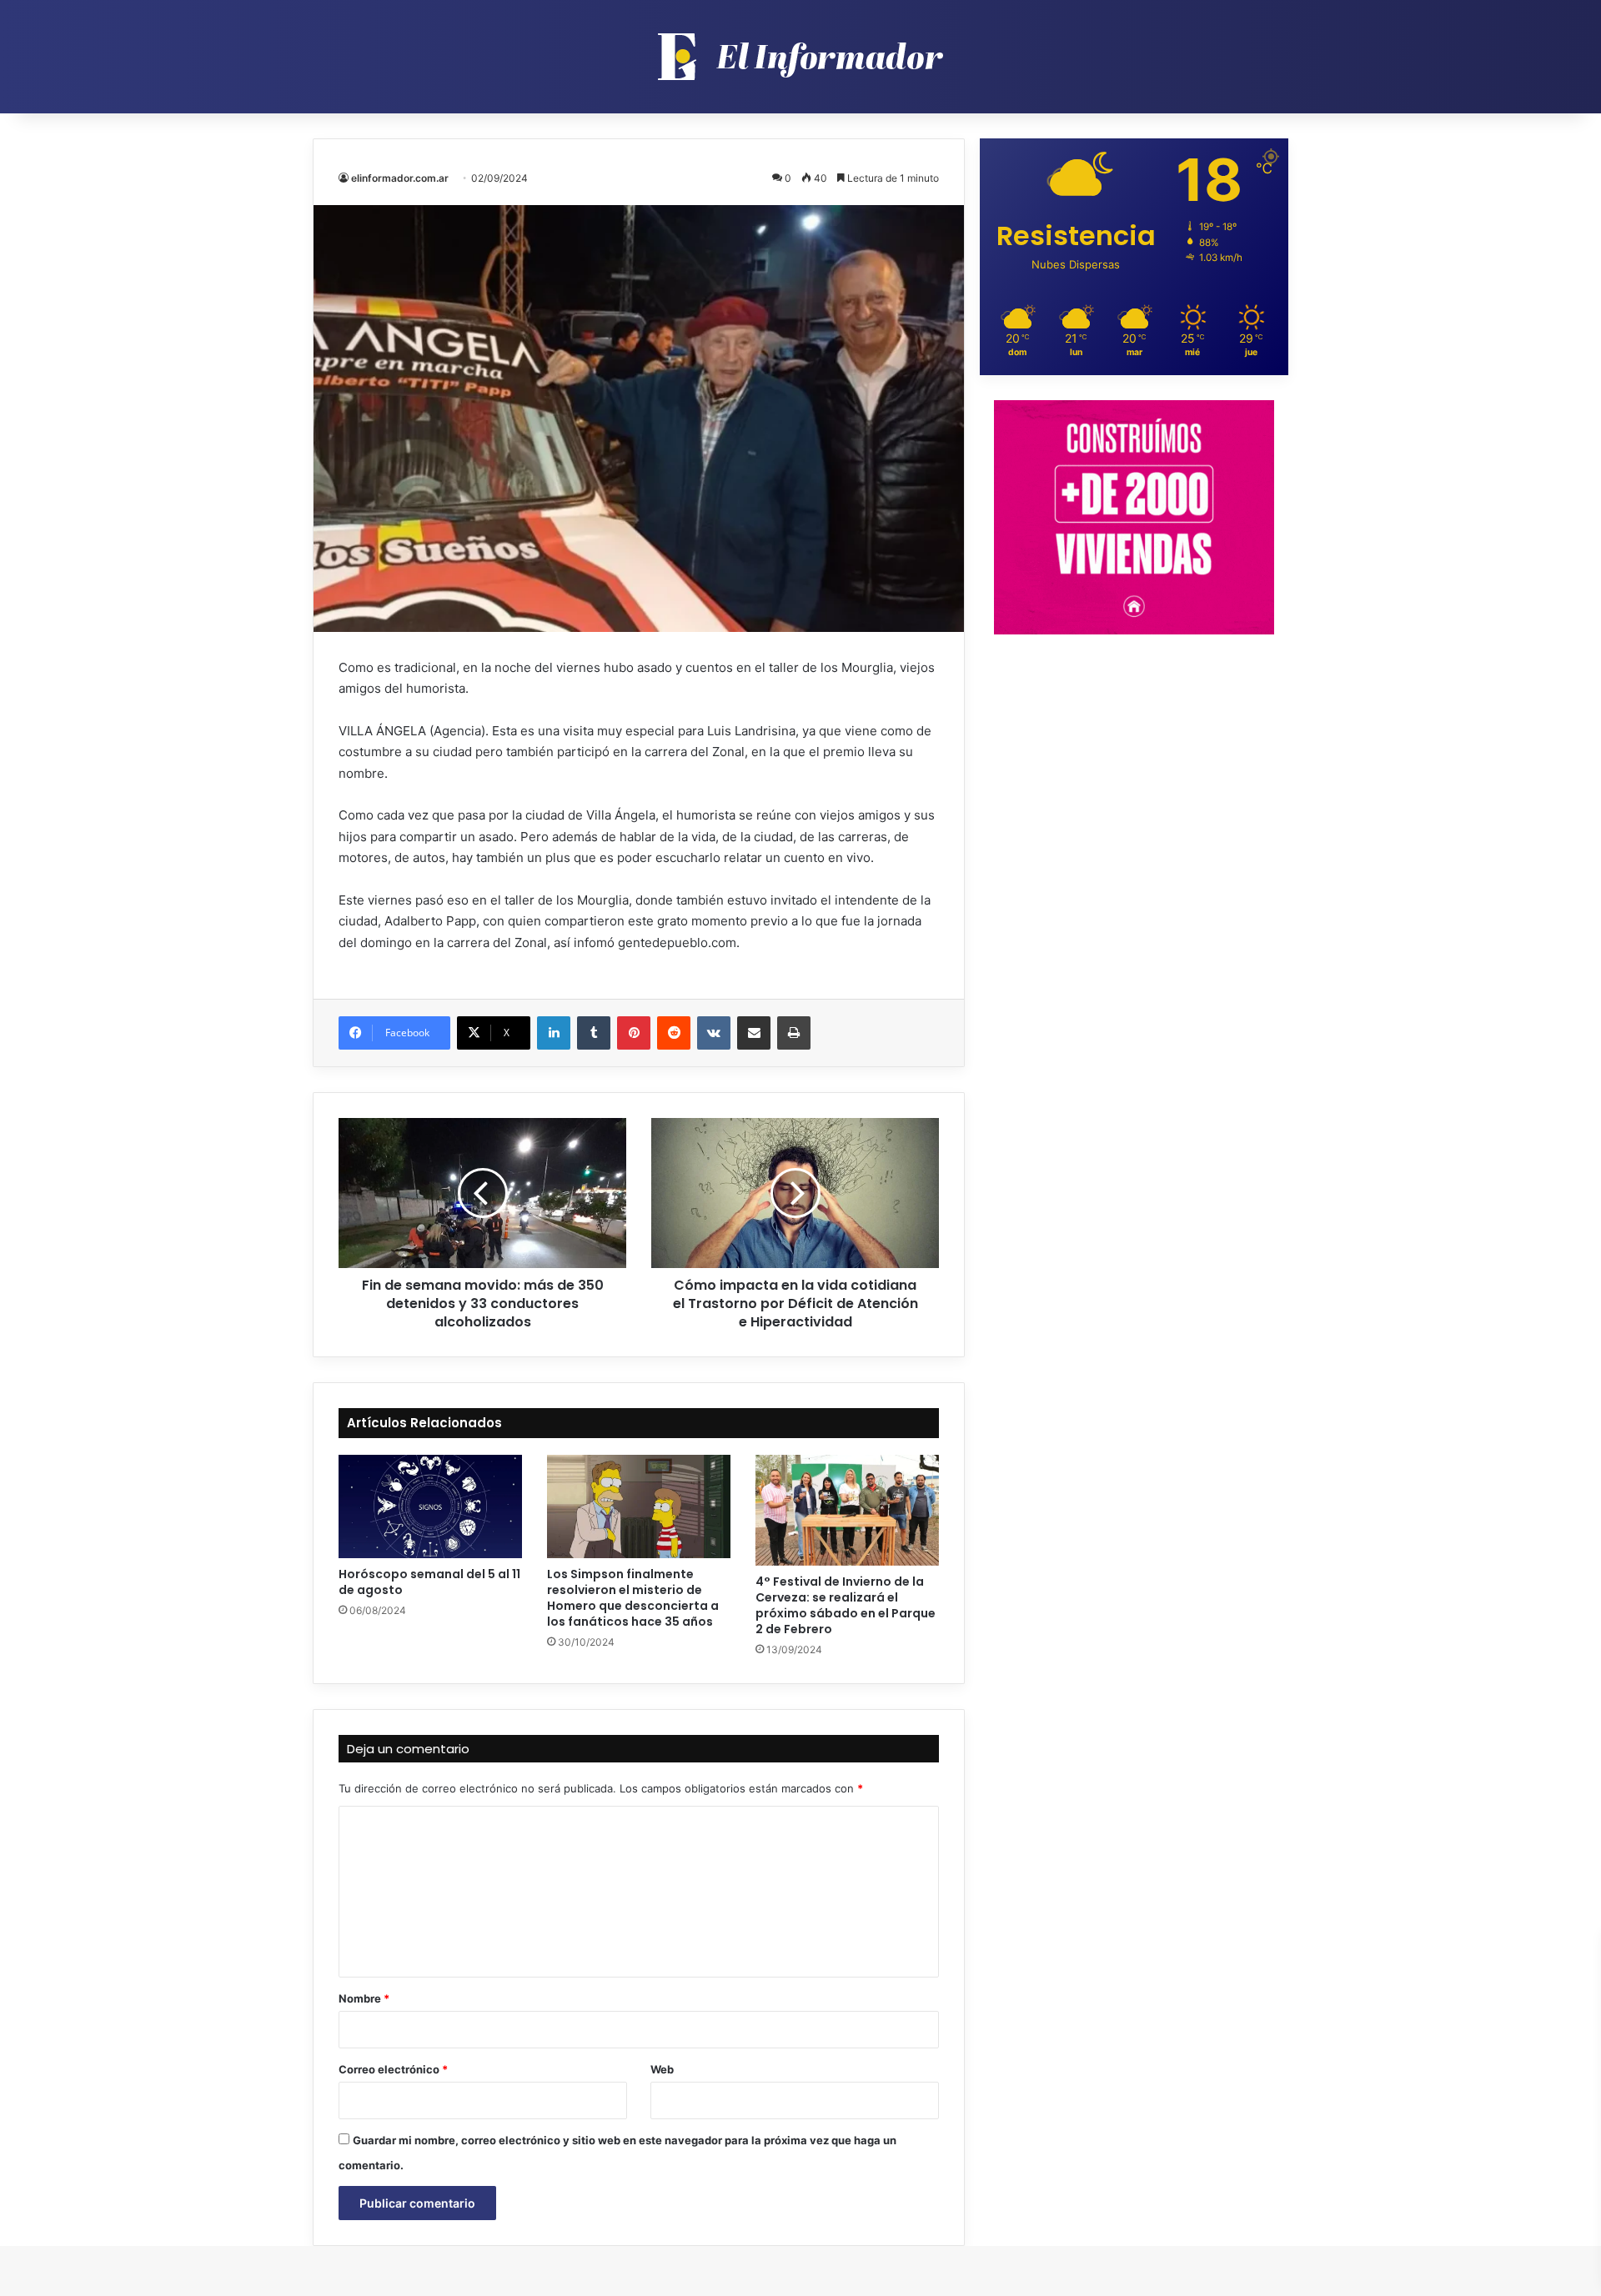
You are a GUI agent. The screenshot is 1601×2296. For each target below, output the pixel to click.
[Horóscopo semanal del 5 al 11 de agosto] (430, 1506)
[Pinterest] (634, 1033)
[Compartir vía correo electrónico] (754, 1033)
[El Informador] (800, 57)
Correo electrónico (393, 2069)
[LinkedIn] (554, 1033)
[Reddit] (674, 1033)
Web (662, 2069)
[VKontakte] (714, 1033)
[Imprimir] (794, 1033)
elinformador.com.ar (400, 178)
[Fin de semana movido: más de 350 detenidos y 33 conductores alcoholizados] (482, 1193)
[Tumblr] (594, 1033)
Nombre (364, 1998)
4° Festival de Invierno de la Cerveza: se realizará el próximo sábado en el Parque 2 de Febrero (846, 1605)
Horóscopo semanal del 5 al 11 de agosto (429, 1582)
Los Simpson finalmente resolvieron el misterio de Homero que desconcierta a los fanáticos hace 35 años (633, 1598)
